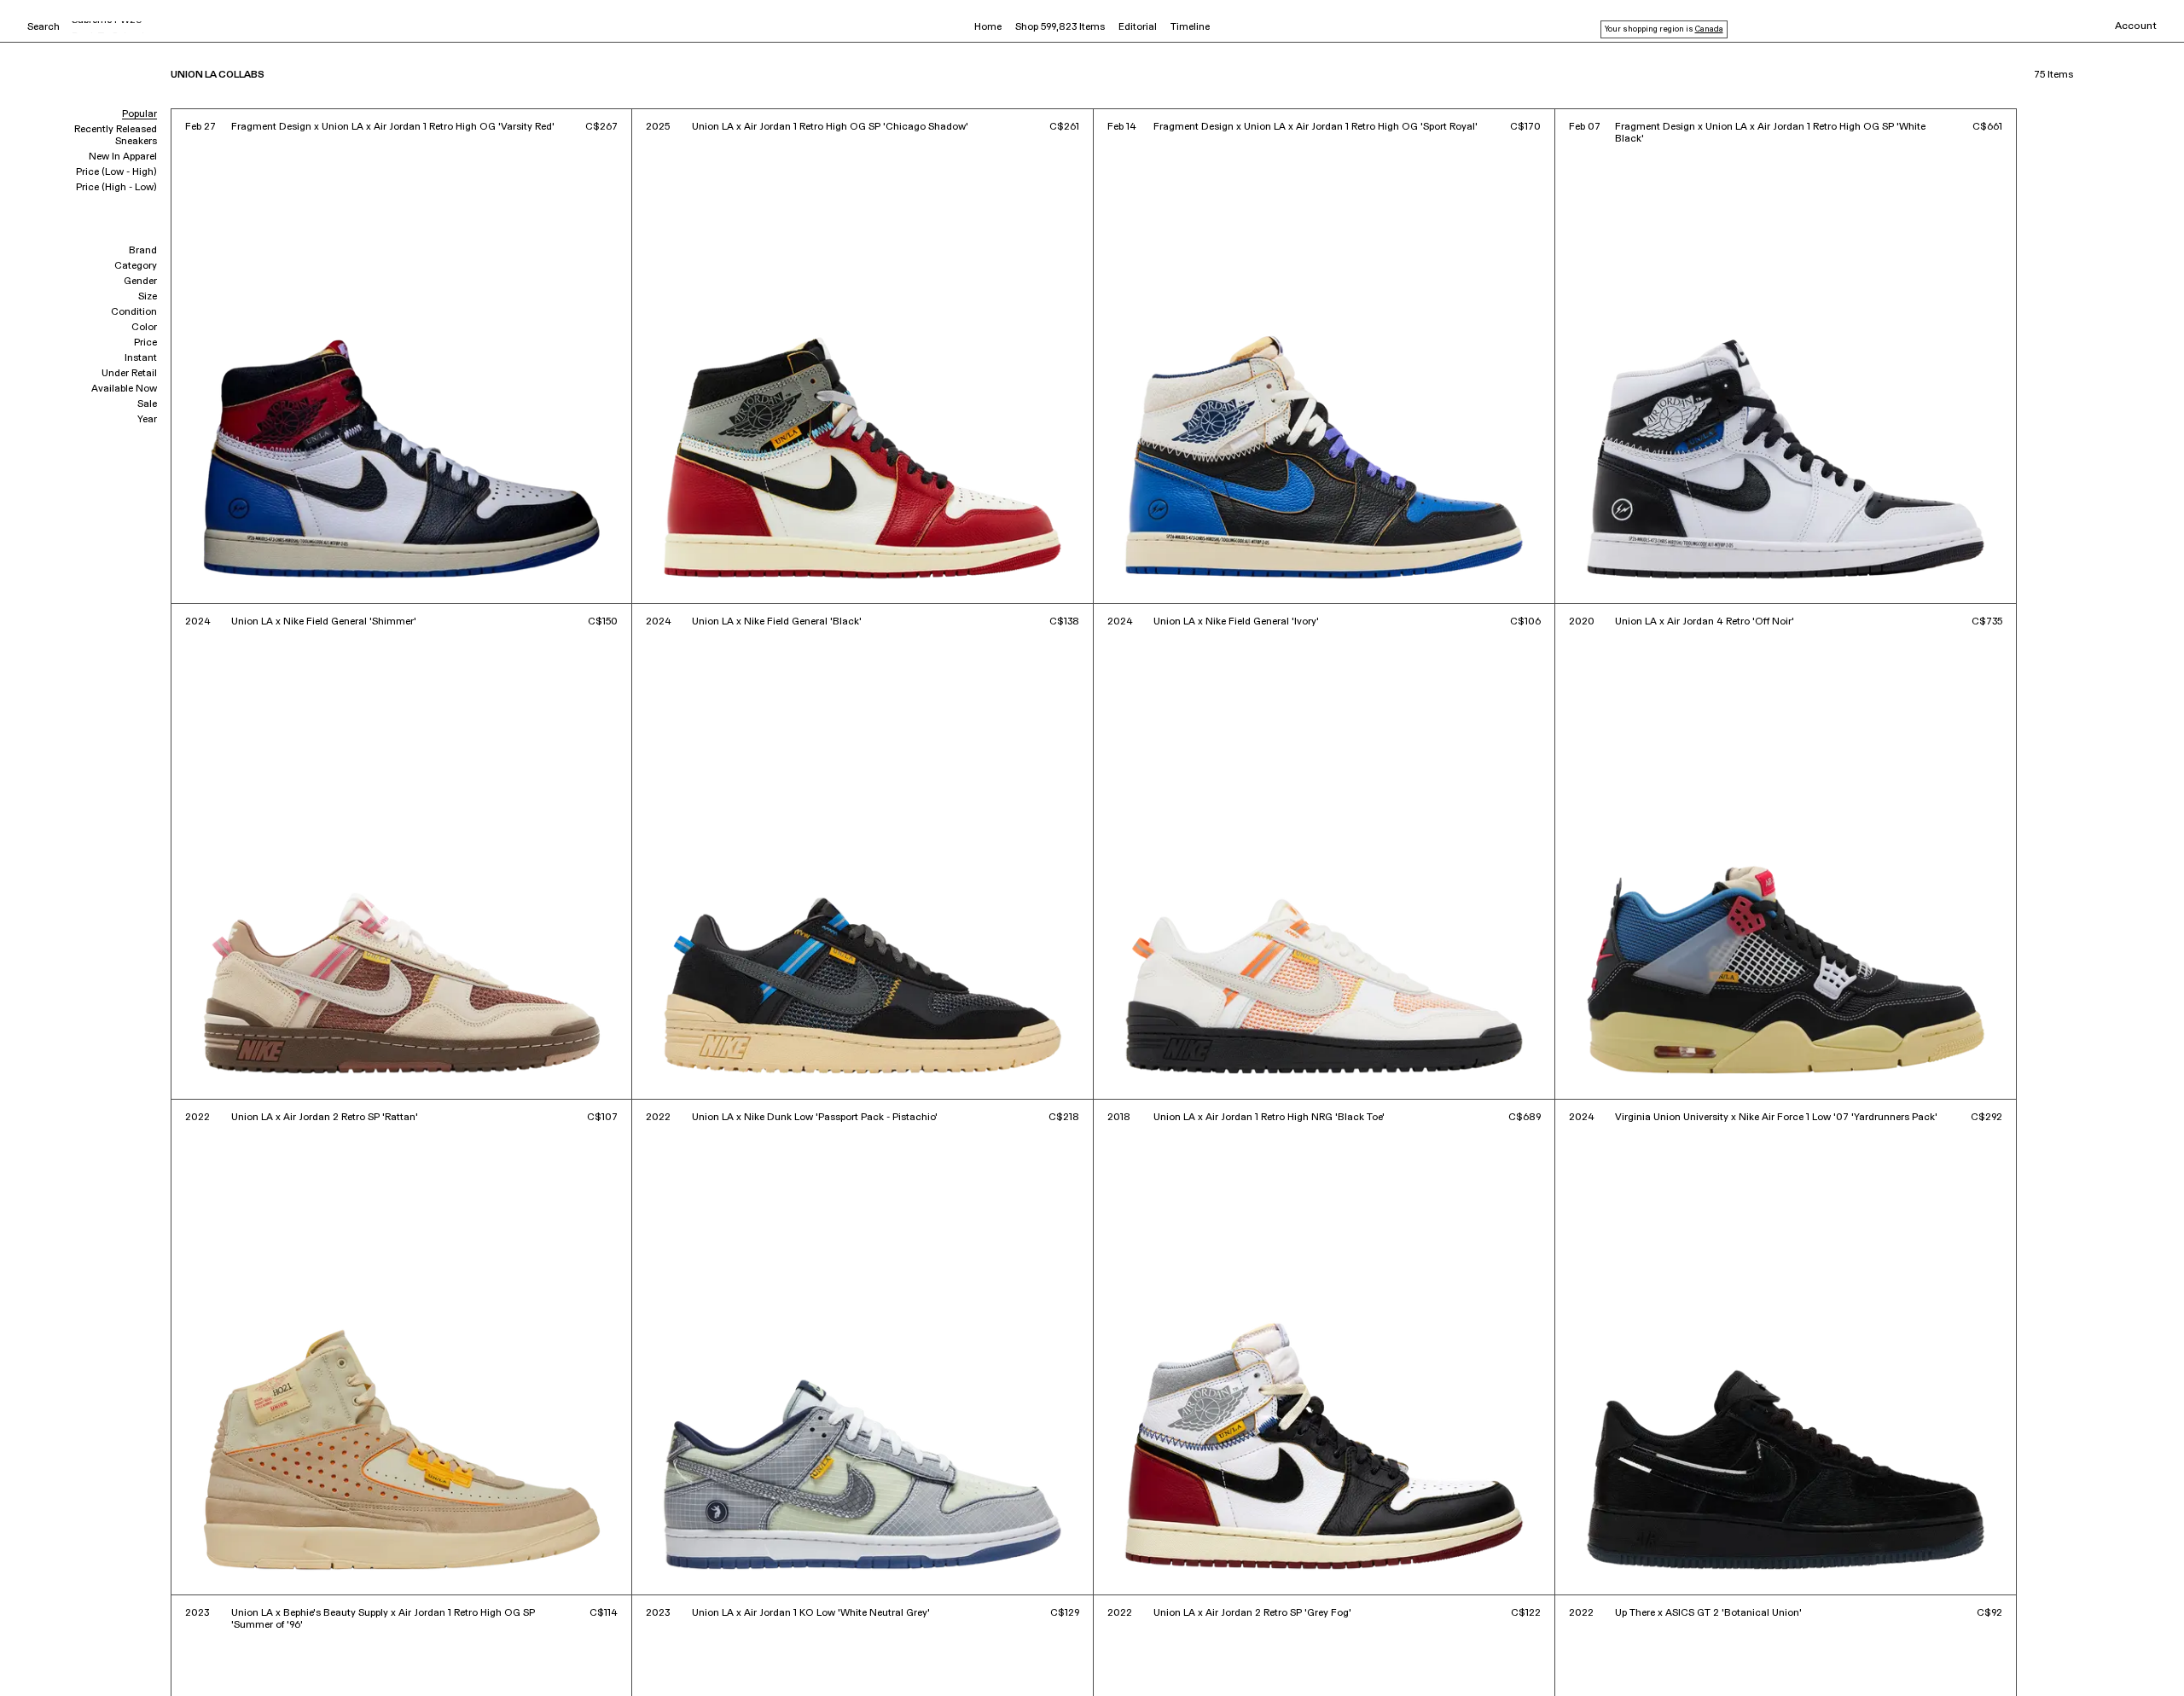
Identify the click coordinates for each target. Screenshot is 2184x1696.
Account (2136, 26)
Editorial (1138, 27)
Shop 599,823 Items (1060, 27)
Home (988, 27)
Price (145, 343)
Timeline (1190, 27)
